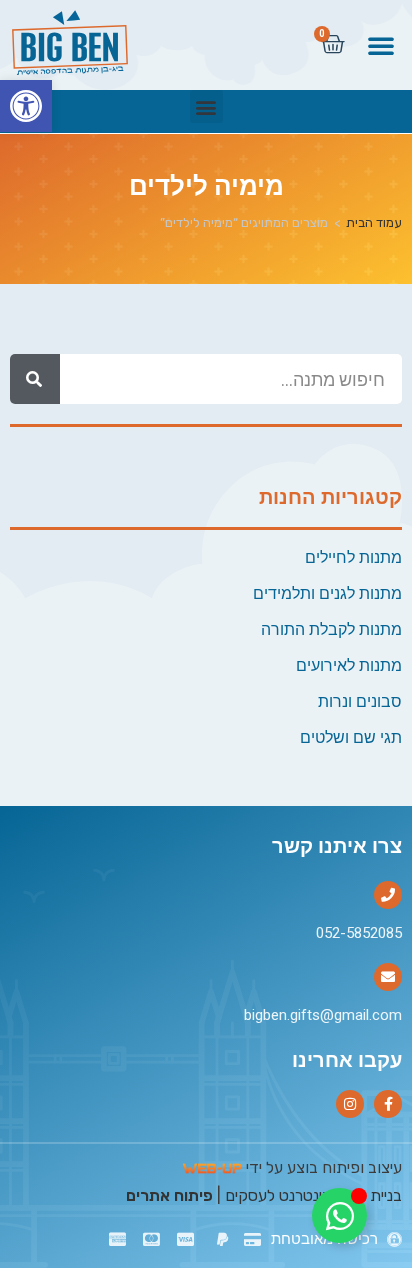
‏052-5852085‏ (359, 933)
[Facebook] (388, 1104)
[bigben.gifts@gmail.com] (388, 977)
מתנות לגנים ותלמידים (327, 593)
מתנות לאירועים (349, 665)
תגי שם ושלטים (351, 737)
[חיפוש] (35, 379)
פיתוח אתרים (169, 1195)
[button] (26, 106)
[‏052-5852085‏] (388, 895)
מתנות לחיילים (353, 557)
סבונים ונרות (360, 701)
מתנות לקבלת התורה (331, 629)
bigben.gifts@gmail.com (323, 1015)
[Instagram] (350, 1104)
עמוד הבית (374, 222)
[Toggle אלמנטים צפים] (339, 1215)
